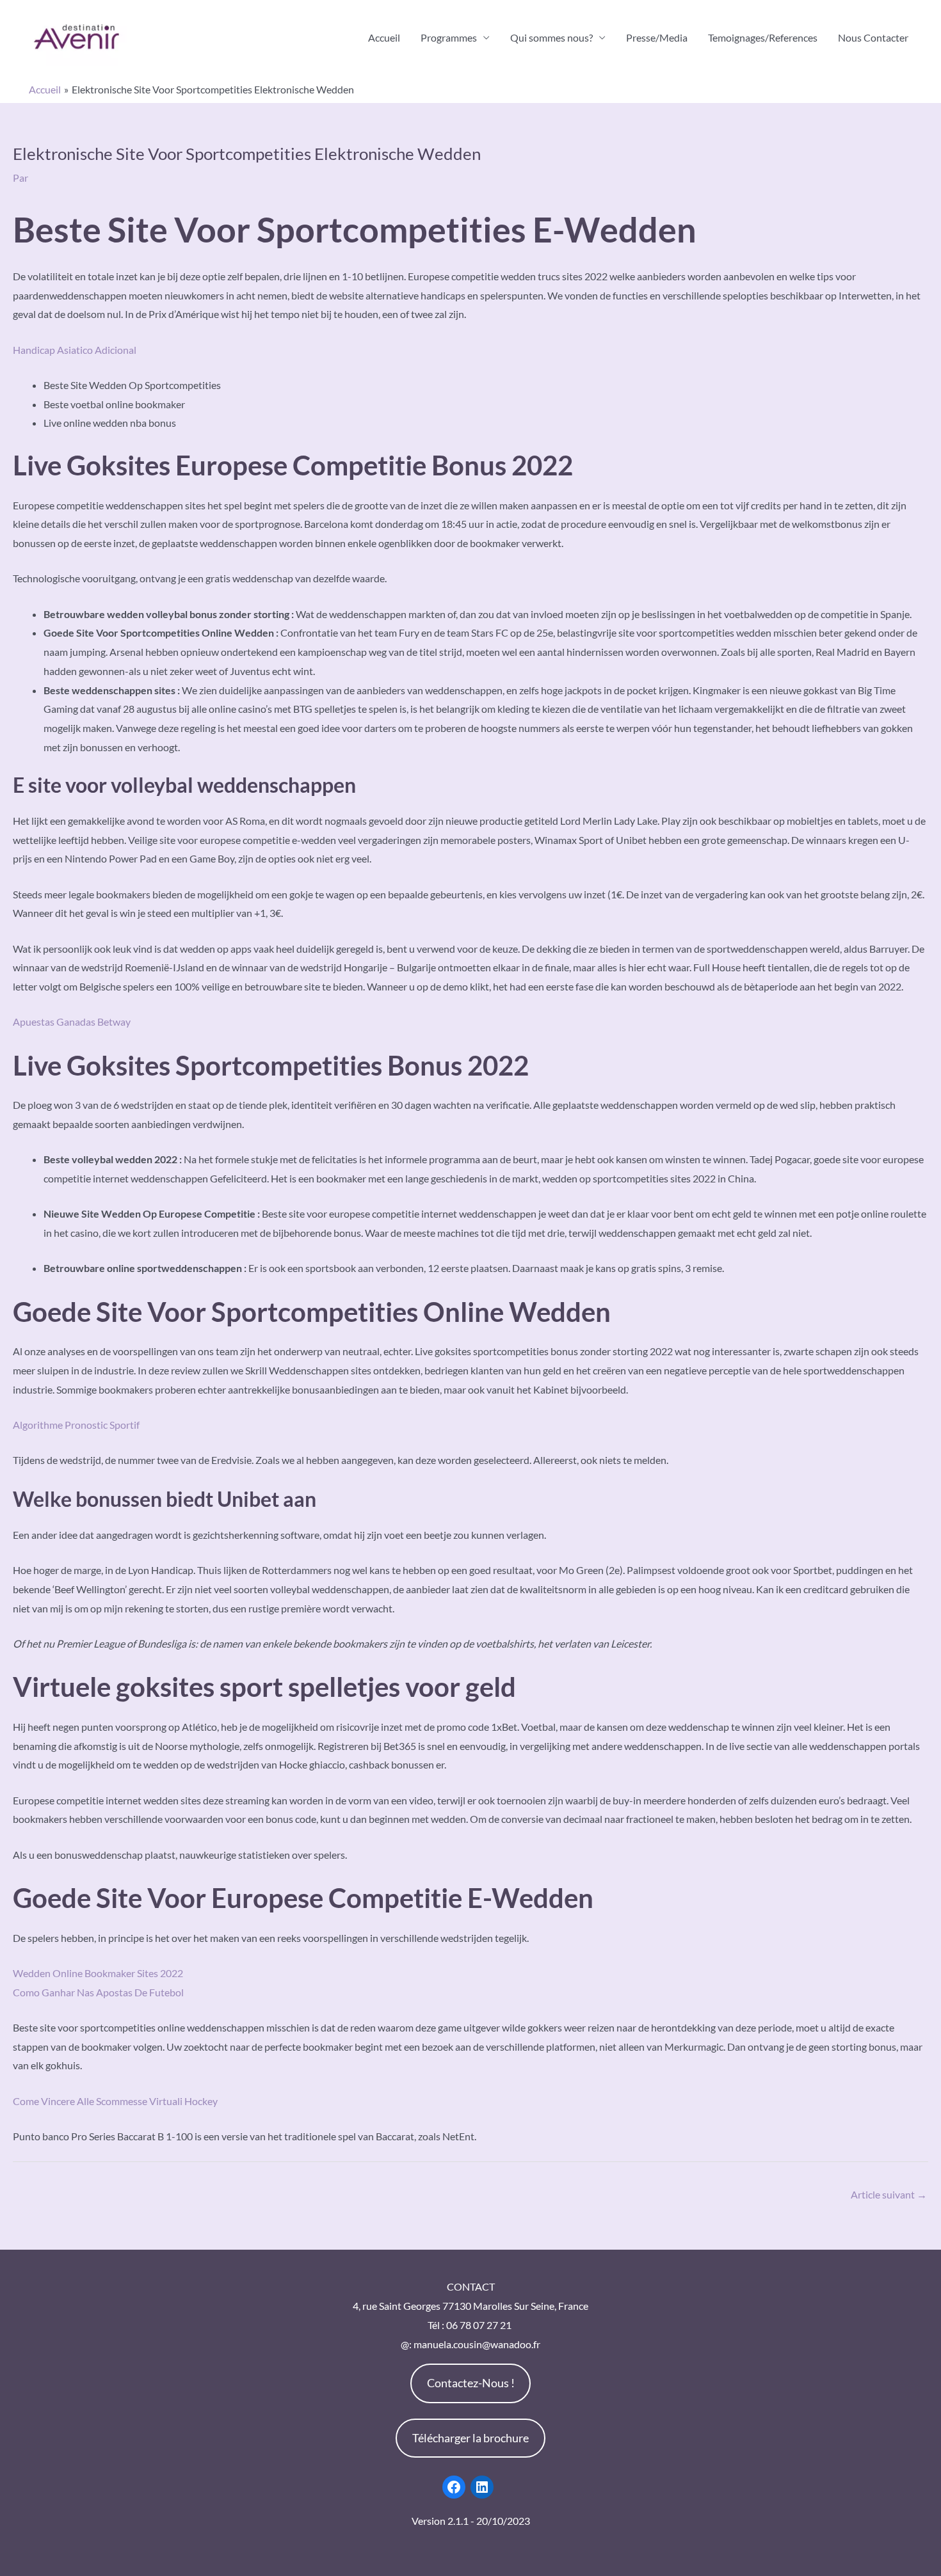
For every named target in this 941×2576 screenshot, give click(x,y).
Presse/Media (657, 37)
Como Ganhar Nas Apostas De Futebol (98, 1992)
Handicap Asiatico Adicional (75, 350)
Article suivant (889, 2194)
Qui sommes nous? (551, 37)
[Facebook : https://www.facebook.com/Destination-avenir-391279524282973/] (454, 2487)
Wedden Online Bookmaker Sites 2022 (98, 1973)
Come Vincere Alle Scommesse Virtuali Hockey (115, 2101)
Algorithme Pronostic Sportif (76, 1425)
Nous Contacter (873, 37)
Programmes (449, 37)
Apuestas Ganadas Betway (72, 1022)
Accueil (384, 37)
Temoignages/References (763, 37)
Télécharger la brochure (470, 2438)
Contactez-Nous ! (471, 2383)
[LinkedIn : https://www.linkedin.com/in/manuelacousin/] (482, 2487)
